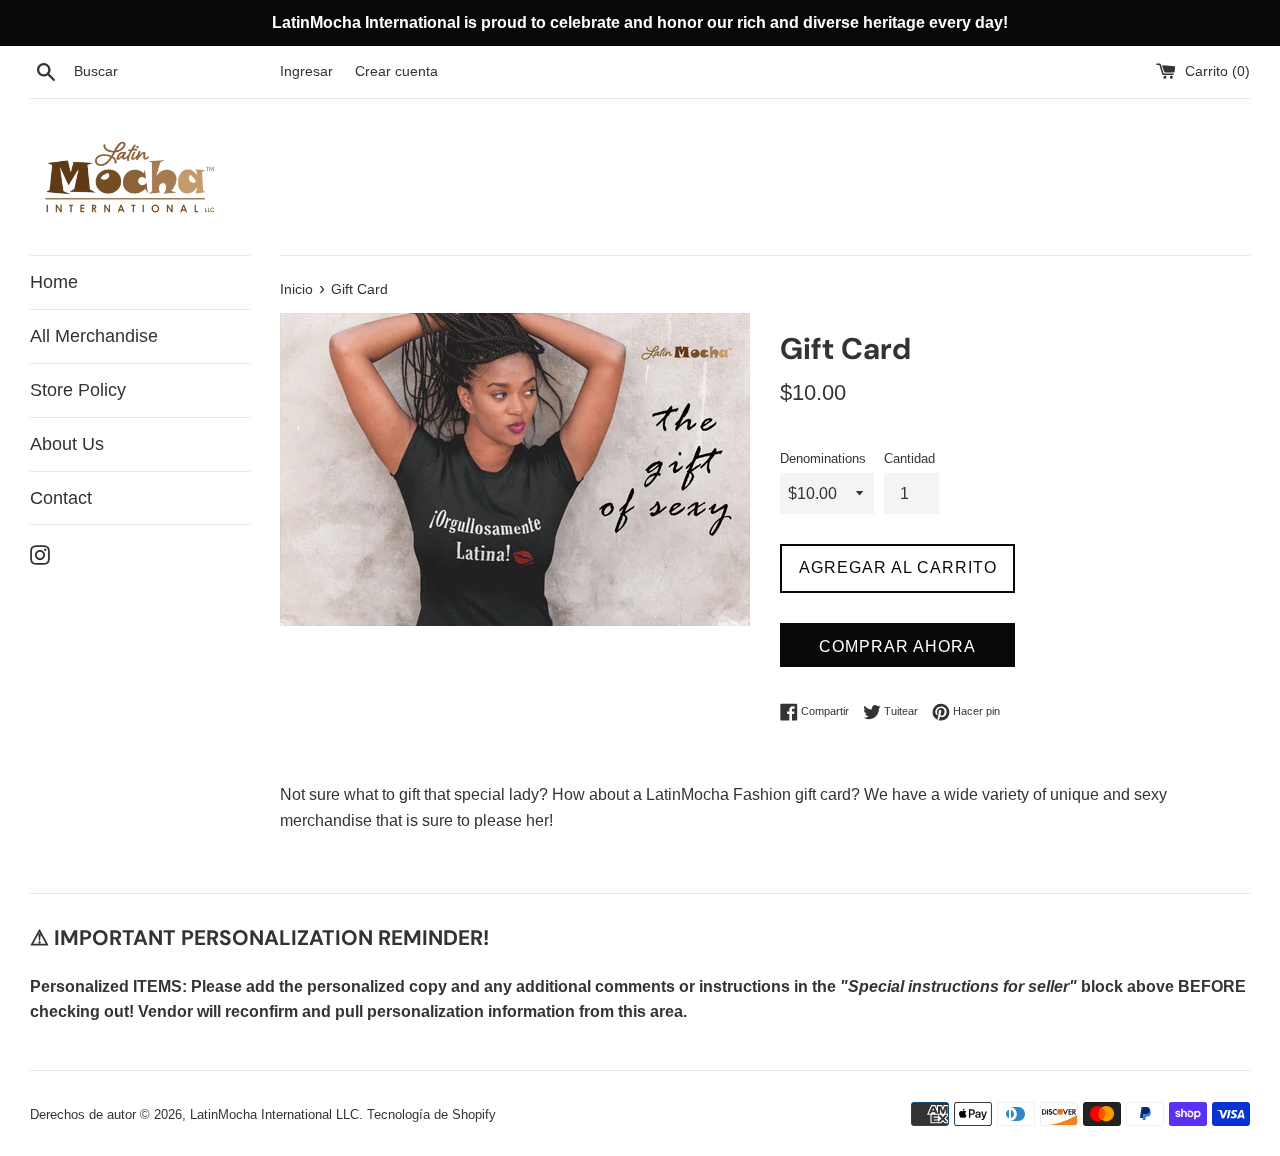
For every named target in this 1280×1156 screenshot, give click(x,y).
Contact (61, 498)
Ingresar (306, 71)
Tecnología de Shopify (431, 1114)
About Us (67, 444)
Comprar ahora (897, 646)
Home (54, 282)
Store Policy (78, 390)
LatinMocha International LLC (274, 1114)
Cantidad (909, 458)
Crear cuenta (396, 71)
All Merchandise (94, 336)
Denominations (823, 458)
